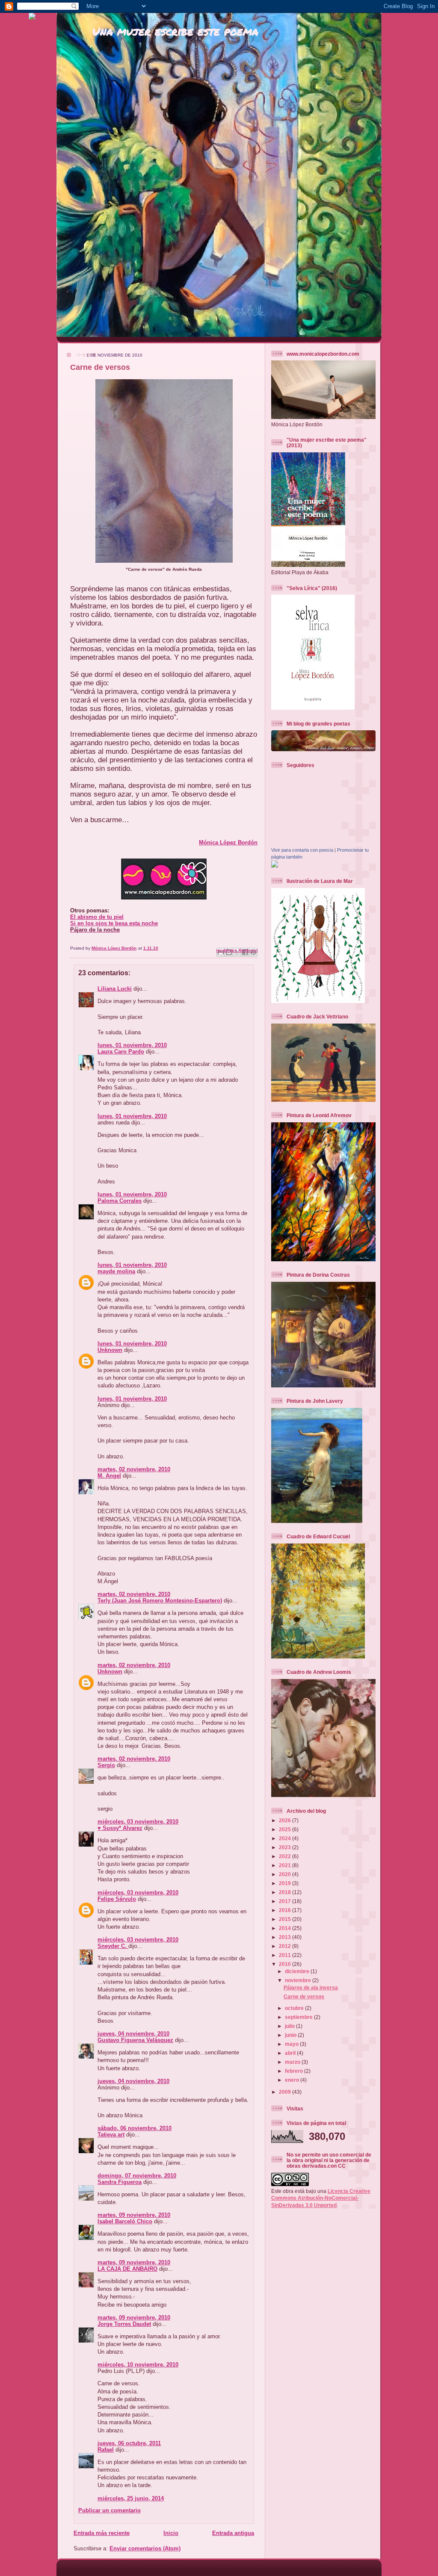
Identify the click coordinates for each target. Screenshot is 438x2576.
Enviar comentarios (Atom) (145, 2548)
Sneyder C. (113, 1946)
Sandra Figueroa (120, 2182)
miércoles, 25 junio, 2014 (131, 2498)
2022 (286, 1856)
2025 (286, 1829)
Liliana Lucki (115, 989)
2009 (286, 2092)
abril (291, 2053)
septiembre (299, 2017)
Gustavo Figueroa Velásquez (135, 2040)
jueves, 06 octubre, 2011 (129, 2443)
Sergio (106, 1765)
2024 (286, 1838)
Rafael (106, 2450)
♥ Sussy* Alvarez (120, 1828)
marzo (293, 2062)
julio (290, 2026)
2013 (286, 1937)
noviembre (299, 1980)
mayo (292, 2044)
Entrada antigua (233, 2533)
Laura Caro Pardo (121, 1052)
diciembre (298, 1971)
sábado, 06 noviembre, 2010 (135, 2128)
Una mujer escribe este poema (175, 31)
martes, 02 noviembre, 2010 (134, 1469)
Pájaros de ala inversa (311, 1987)
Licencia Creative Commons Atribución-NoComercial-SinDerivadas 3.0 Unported (321, 2198)
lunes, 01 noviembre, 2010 (132, 1045)
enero (293, 2080)
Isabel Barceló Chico (125, 2221)
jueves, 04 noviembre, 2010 (133, 2034)
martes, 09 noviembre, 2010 (134, 2215)
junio (291, 2035)
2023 (286, 1847)
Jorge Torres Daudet (124, 2324)
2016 (286, 1910)
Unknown (110, 1350)
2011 (286, 1955)
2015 (286, 1919)
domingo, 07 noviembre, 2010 (137, 2176)
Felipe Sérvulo (117, 1899)
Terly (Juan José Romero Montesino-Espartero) (160, 1601)
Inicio (171, 2533)
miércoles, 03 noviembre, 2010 (138, 1822)
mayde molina (116, 1271)
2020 (286, 1874)
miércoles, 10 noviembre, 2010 (138, 2365)
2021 (286, 1865)
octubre (295, 2008)
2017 (286, 1901)
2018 (286, 1892)
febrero (294, 2071)
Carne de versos (304, 1996)
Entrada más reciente (102, 2533)
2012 (286, 1946)
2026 (286, 1820)
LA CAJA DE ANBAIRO (127, 2269)
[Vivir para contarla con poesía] (275, 866)
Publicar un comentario (109, 2510)
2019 (286, 1883)
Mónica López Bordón (228, 842)
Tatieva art (111, 2135)
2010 (286, 1964)
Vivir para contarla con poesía (302, 850)
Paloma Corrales (120, 1201)
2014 (286, 1928)
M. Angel (109, 1476)
